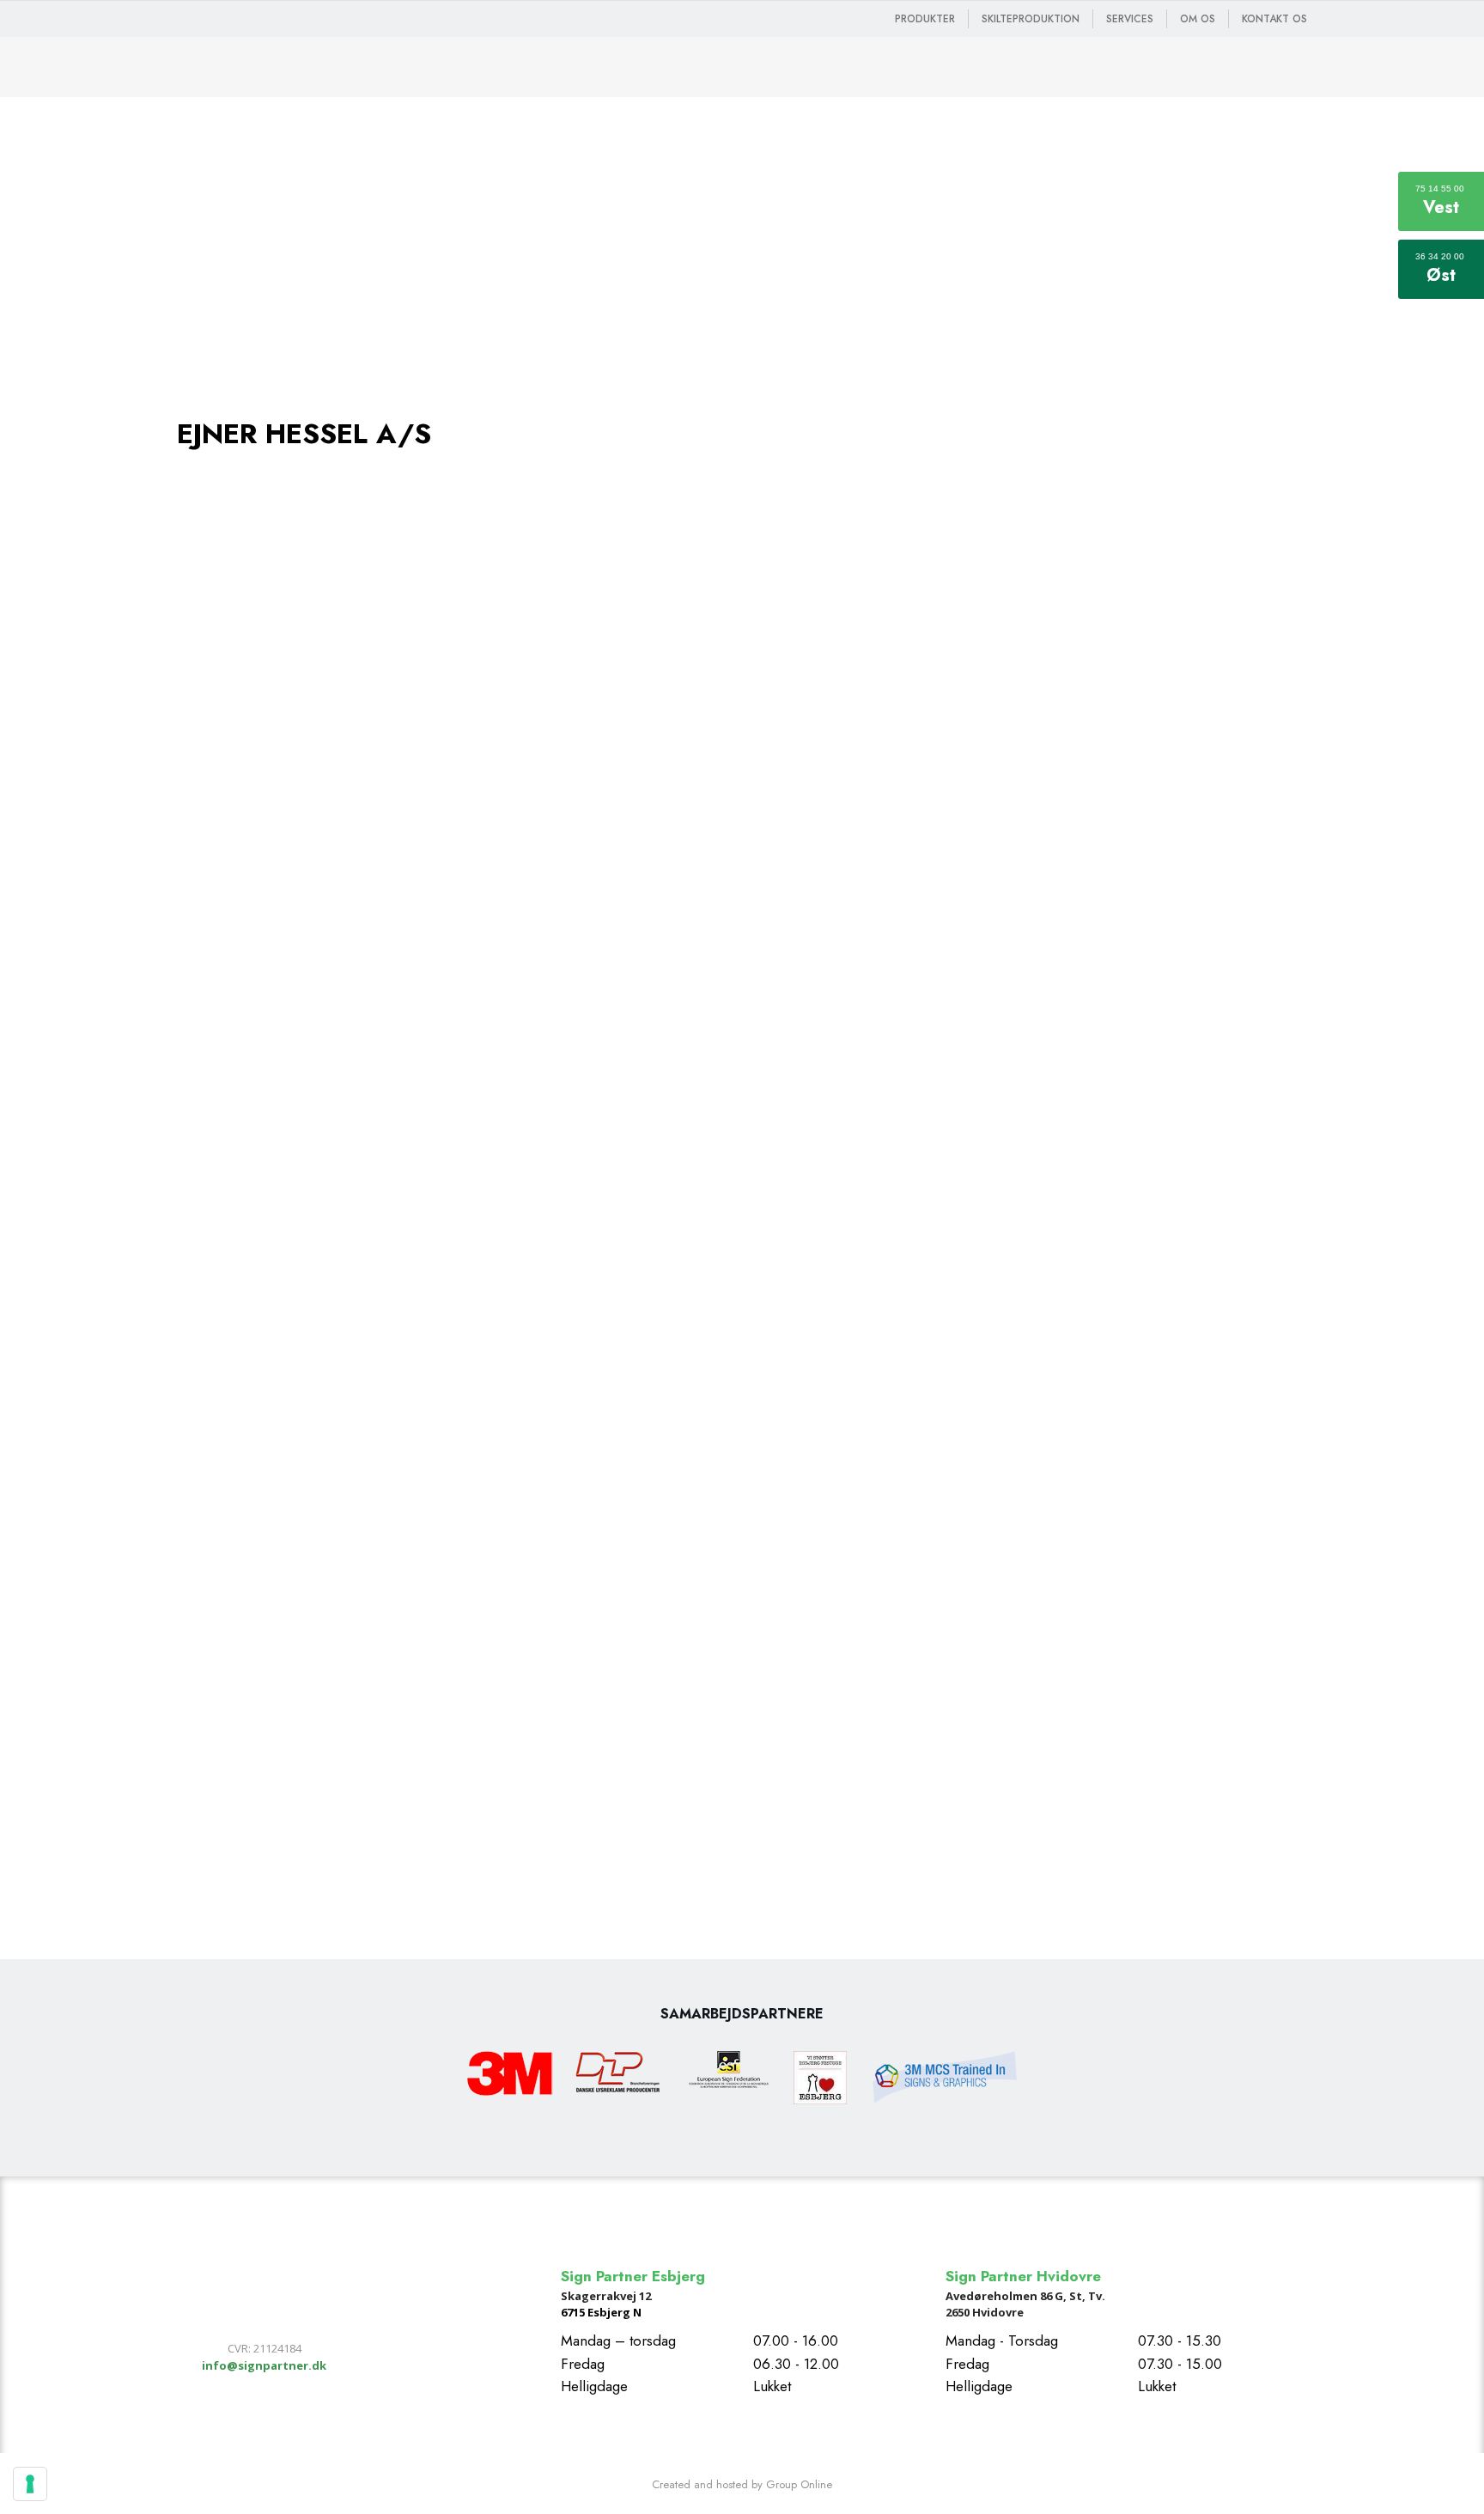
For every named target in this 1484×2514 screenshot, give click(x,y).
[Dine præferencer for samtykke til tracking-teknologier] (30, 2484)
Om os (1198, 19)
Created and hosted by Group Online (742, 2484)
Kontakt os (1274, 19)
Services (1130, 19)
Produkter (925, 19)
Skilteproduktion (1031, 19)
